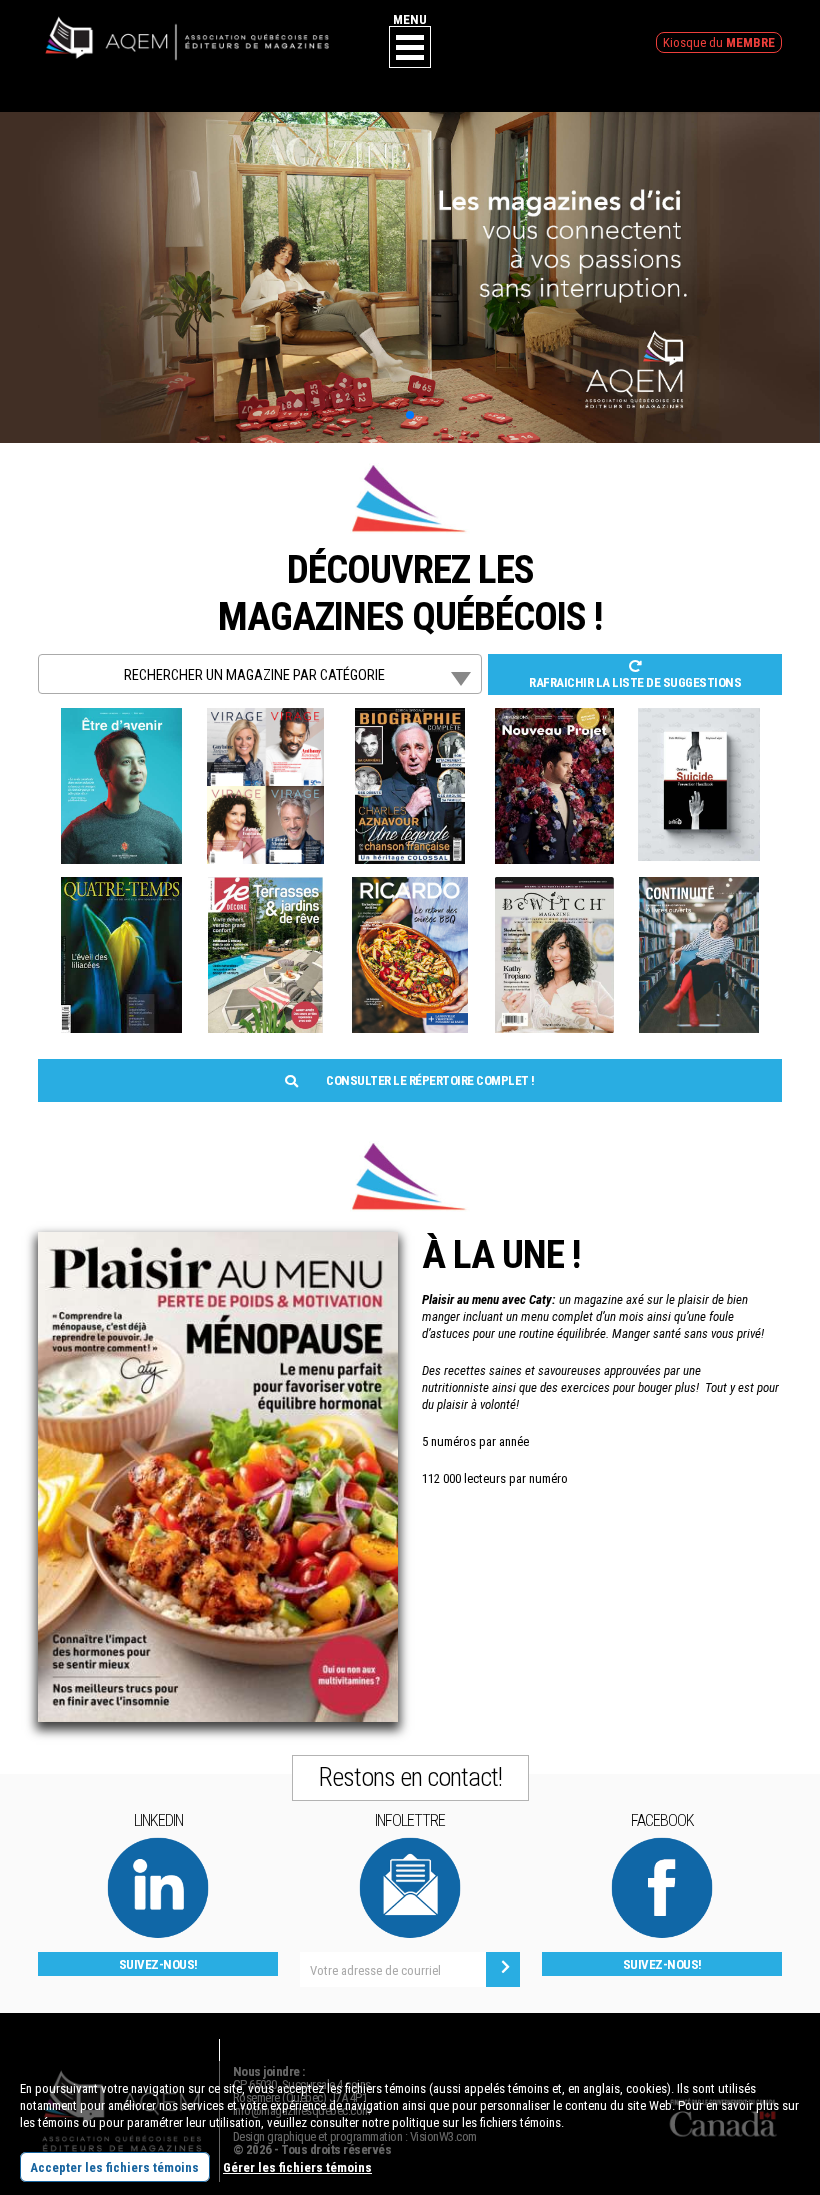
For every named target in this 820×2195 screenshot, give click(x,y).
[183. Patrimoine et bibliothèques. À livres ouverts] (699, 885)
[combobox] (260, 674)
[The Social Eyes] (699, 716)
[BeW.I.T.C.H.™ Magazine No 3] (555, 885)
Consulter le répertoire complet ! (429, 1080)
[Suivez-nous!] (158, 1844)
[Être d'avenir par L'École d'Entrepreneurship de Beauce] (121, 716)
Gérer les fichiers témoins (297, 2167)
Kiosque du (719, 42)
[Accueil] (187, 22)
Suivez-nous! (158, 1964)
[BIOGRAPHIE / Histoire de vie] (410, 716)
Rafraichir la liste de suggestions (635, 682)
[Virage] (265, 716)
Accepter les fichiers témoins (114, 2167)
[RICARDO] (410, 885)
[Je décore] (265, 885)
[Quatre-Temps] (121, 885)
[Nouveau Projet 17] (554, 716)
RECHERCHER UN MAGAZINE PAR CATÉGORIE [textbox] (254, 675)
